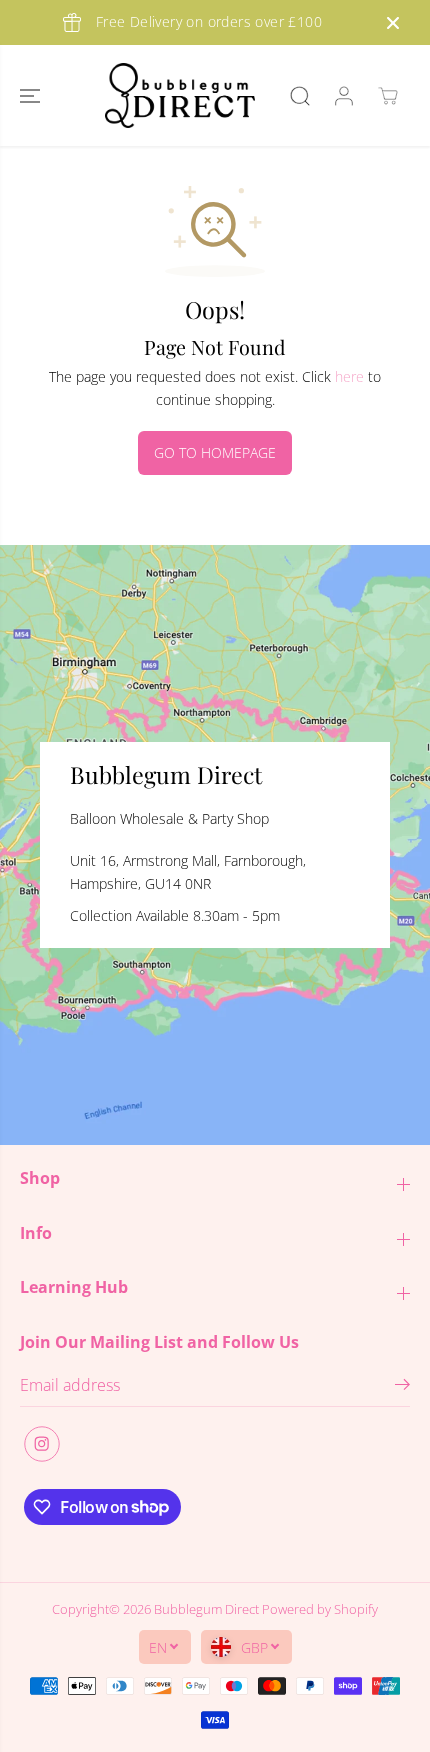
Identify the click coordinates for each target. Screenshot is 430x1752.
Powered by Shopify (320, 1609)
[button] (32, 95)
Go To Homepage (215, 452)
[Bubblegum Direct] (180, 95)
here (349, 376)
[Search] (300, 96)
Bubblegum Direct (206, 1609)
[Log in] (344, 96)
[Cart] (388, 96)
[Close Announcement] (393, 23)
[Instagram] (42, 1444)
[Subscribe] (402, 1387)
